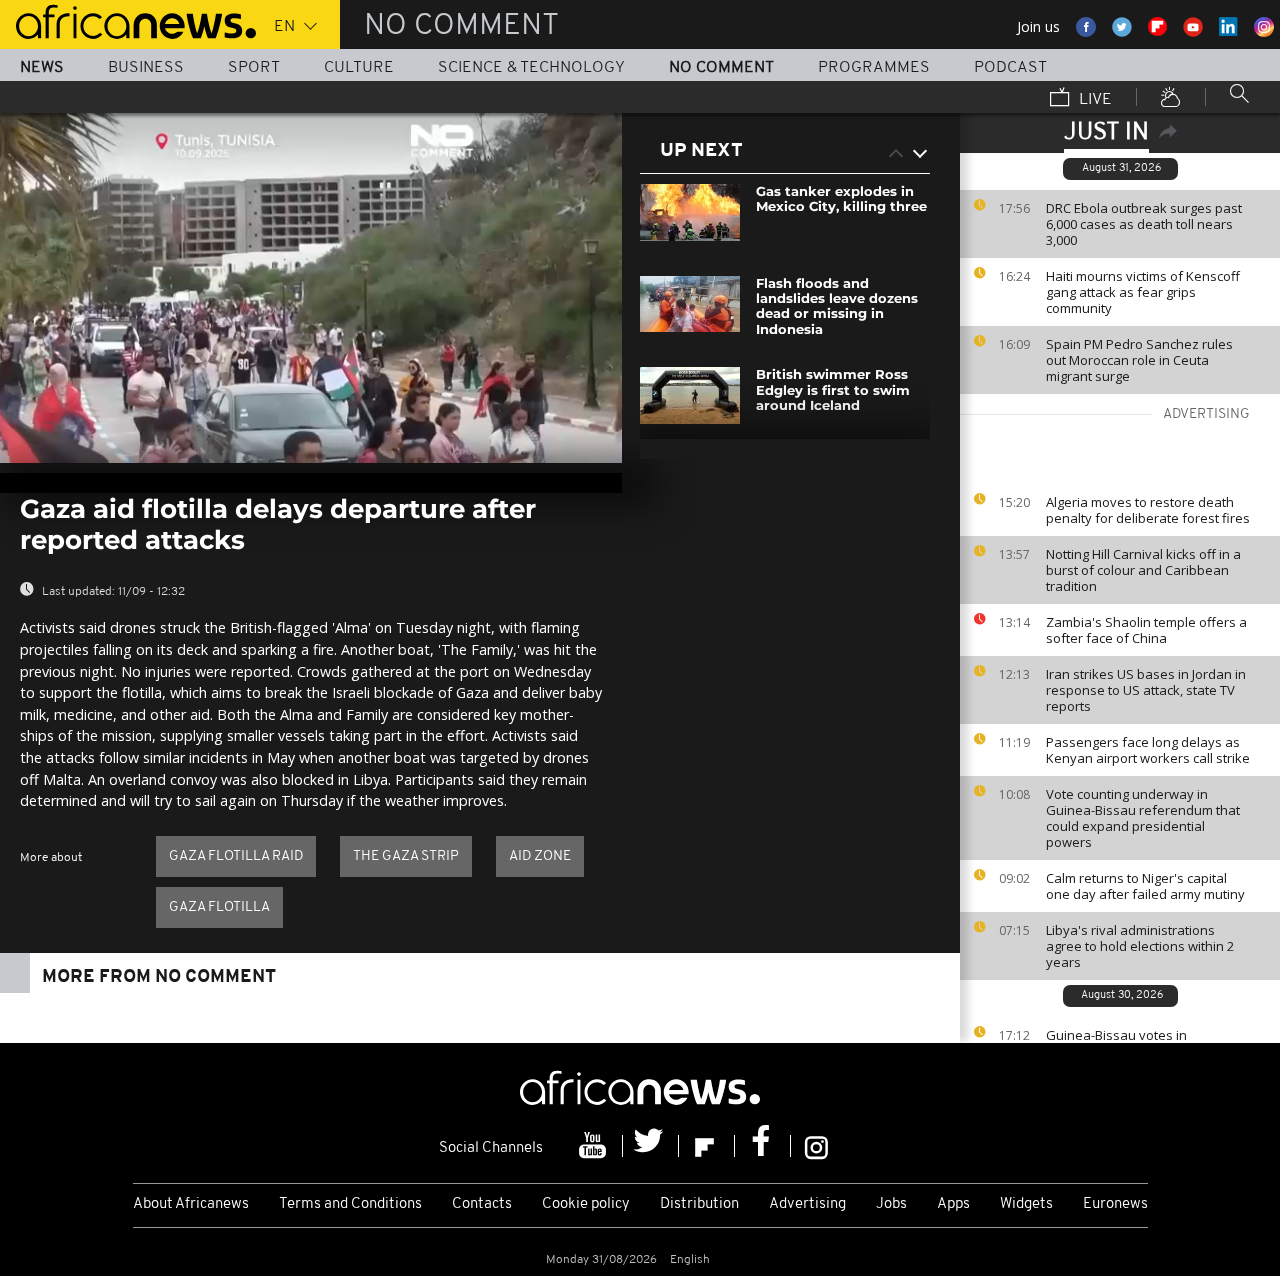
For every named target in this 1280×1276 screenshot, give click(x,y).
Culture (359, 68)
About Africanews (191, 1204)
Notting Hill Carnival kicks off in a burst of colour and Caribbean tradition (1143, 570)
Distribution (699, 1204)
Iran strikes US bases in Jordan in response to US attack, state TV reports (1146, 690)
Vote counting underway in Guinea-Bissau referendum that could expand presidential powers (1143, 818)
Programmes (874, 68)
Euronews (1115, 1204)
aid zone (540, 856)
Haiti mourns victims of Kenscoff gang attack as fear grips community (1143, 292)
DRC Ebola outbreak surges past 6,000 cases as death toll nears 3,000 (1144, 224)
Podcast (1010, 68)
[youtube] (595, 1146)
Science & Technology (531, 68)
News (42, 68)
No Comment (721, 68)
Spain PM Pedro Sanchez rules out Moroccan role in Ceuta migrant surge (1139, 360)
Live (1093, 100)
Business (146, 68)
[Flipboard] (707, 1146)
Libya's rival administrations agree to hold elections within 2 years (1140, 946)
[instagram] (816, 1146)
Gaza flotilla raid (236, 856)
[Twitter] (651, 1146)
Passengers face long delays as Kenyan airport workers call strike (1148, 750)
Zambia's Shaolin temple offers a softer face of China (1146, 630)
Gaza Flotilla (219, 907)
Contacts (482, 1204)
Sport (254, 68)
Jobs (891, 1204)
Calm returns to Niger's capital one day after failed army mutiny (1145, 886)
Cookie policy (586, 1204)
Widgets (1026, 1204)
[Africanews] (128, 20)
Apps (953, 1204)
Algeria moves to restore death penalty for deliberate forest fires (1148, 510)
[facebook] (763, 1146)
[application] (311, 288)
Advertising (807, 1204)
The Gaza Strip (406, 856)
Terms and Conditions (350, 1204)
